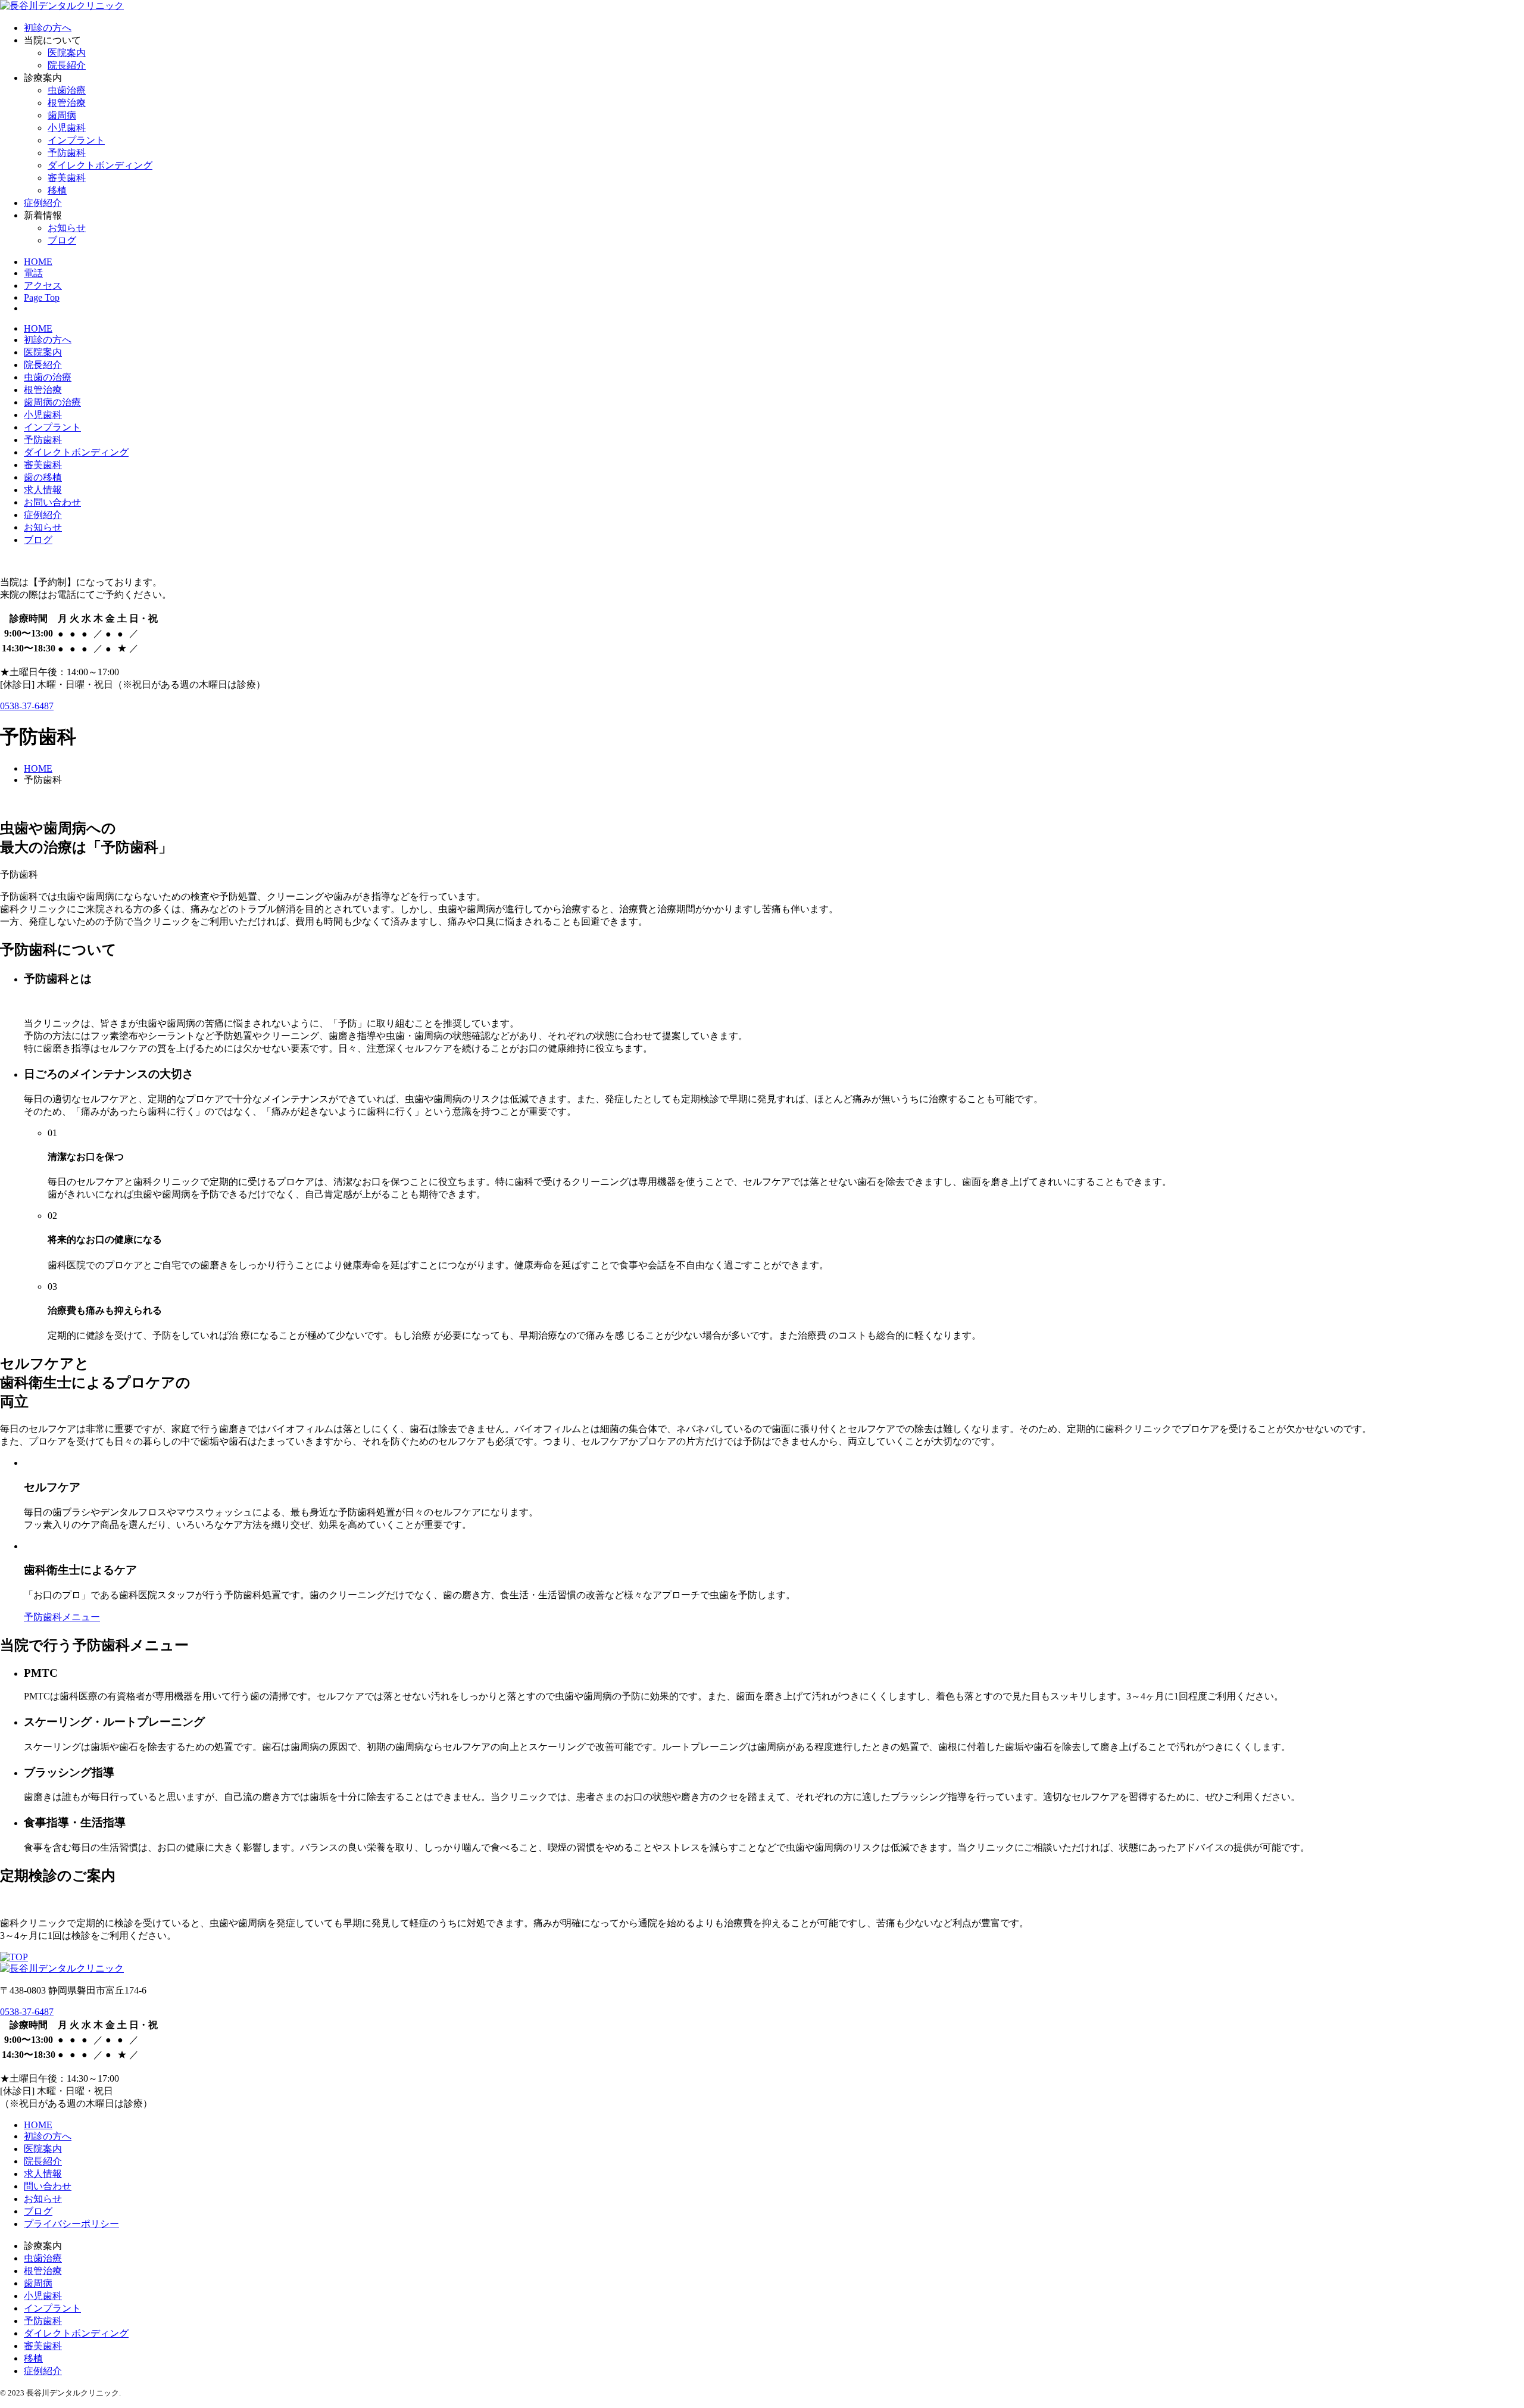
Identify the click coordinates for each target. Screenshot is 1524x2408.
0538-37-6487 (27, 706)
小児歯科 (67, 128)
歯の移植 (43, 477)
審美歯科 (67, 178)
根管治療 (67, 103)
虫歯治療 (67, 90)
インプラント (76, 140)
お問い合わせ (52, 502)
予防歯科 (67, 153)
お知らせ (67, 228)
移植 (57, 190)
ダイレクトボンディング (100, 165)
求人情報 (43, 490)
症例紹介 (43, 203)
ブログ (62, 240)
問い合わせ (48, 2186)
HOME (38, 328)
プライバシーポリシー (71, 2224)
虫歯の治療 (48, 377)
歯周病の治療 (52, 402)
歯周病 (62, 115)
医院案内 (67, 53)
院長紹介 (67, 65)
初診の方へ (48, 28)
